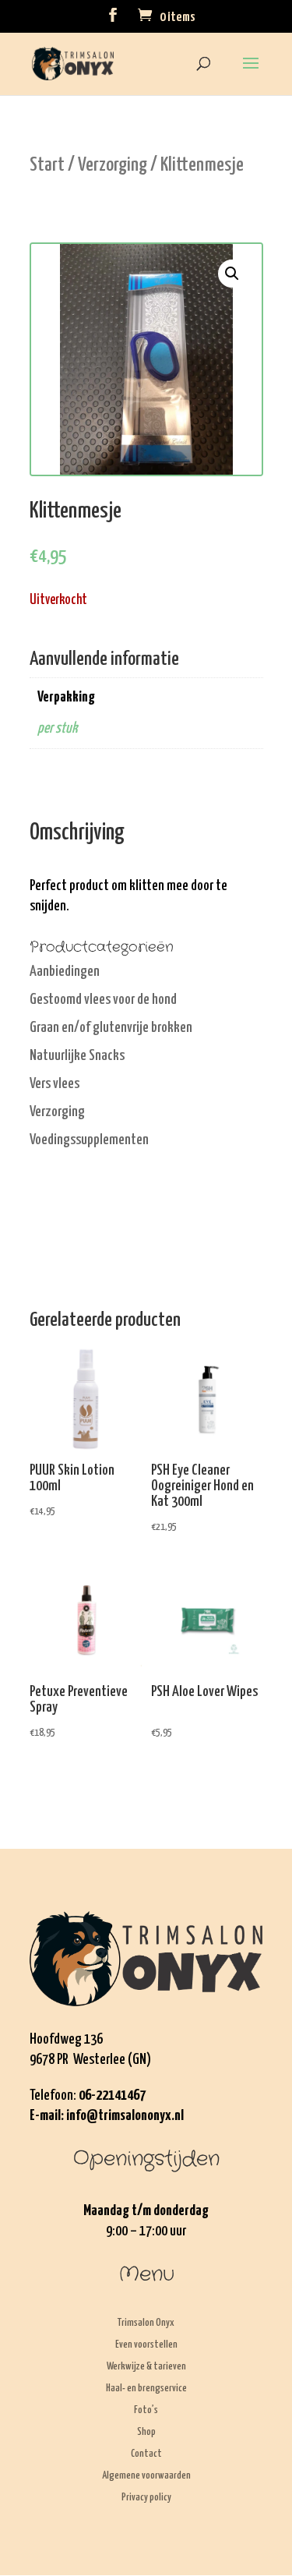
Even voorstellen (146, 2345)
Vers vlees (55, 1084)
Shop (146, 2432)
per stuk (57, 728)
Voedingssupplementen (89, 1140)
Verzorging (113, 165)
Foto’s (146, 2410)
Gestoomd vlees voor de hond (103, 1000)
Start (47, 165)
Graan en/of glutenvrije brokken (111, 1028)
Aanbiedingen (65, 972)
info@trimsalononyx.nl (125, 2116)
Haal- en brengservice (146, 2389)
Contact (146, 2454)
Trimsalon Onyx (146, 2323)
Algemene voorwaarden (146, 2476)
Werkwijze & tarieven (146, 2367)
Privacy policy (146, 2498)
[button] (232, 274)
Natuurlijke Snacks (77, 1056)
